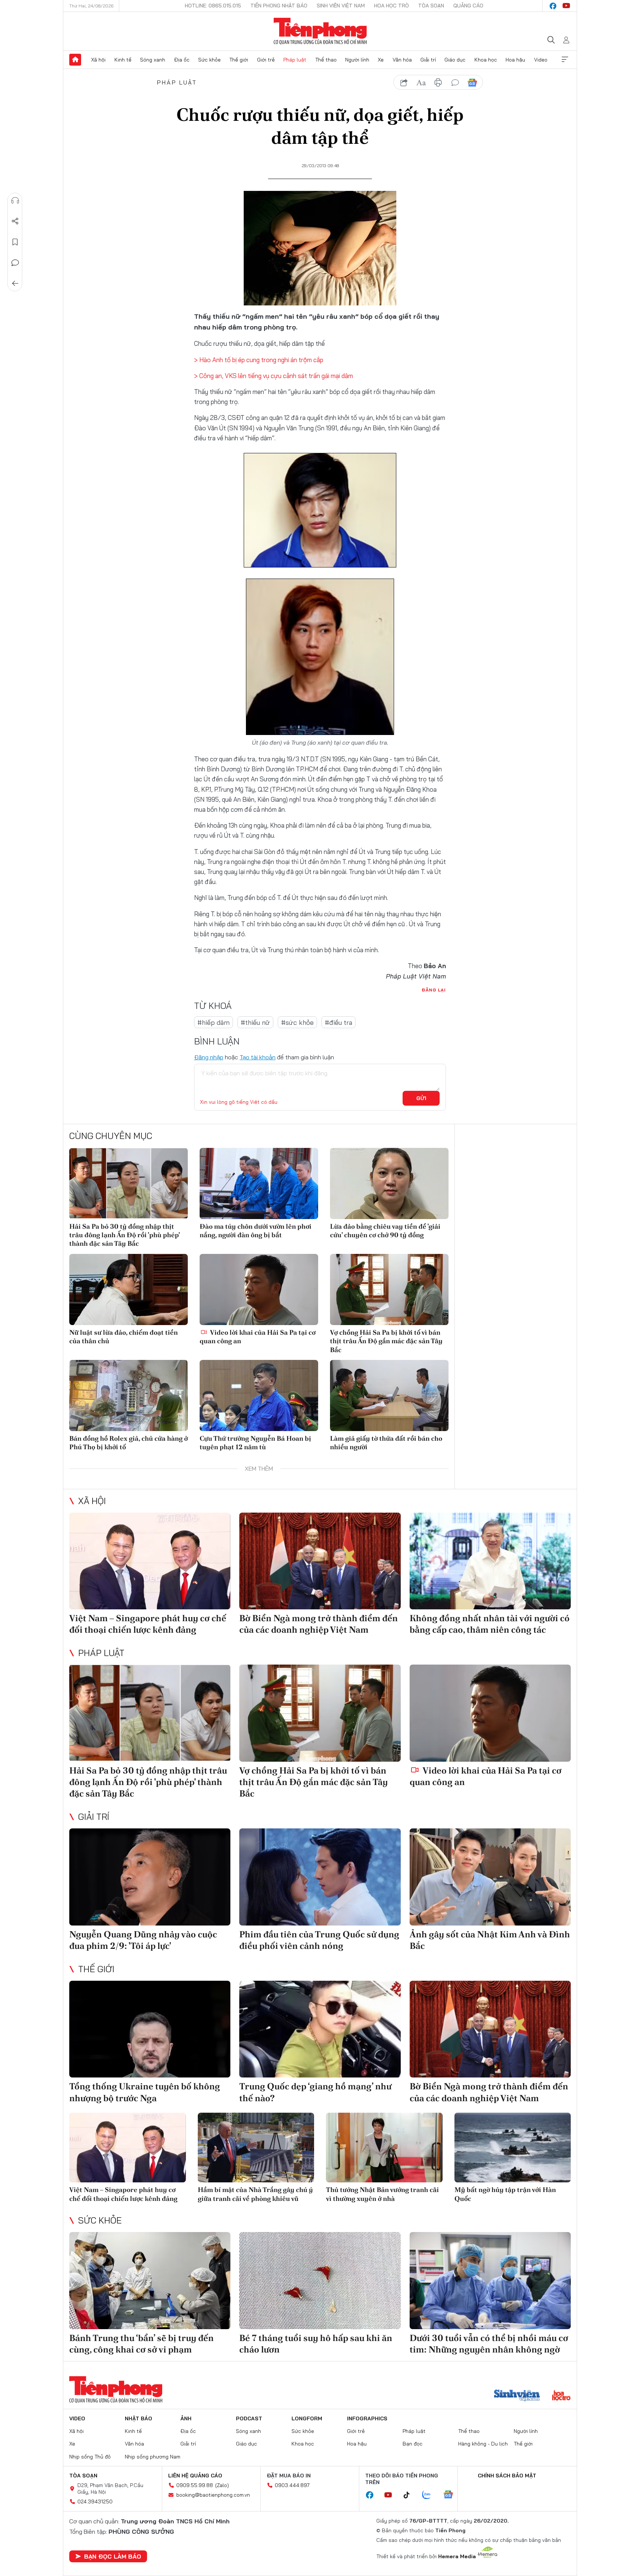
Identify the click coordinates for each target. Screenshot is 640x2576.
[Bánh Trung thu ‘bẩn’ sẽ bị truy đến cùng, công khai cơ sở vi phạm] (150, 2280)
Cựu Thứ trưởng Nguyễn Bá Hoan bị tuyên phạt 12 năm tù (255, 1443)
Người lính (357, 60)
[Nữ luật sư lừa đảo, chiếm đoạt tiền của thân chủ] (129, 1289)
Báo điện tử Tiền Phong (320, 31)
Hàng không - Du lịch (483, 2444)
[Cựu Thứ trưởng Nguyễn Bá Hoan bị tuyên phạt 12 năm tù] (259, 1395)
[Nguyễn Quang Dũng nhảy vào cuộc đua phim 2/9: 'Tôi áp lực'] (150, 1877)
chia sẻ (404, 83)
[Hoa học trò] (561, 2396)
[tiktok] (410, 2495)
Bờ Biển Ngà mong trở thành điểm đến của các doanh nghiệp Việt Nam (319, 1624)
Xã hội (98, 60)
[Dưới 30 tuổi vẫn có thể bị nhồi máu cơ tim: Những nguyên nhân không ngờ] (490, 2280)
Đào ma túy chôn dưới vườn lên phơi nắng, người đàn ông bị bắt (256, 1231)
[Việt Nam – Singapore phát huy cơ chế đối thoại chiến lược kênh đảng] (150, 1561)
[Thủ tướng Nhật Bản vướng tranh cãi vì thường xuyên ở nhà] (384, 2148)
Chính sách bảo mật (507, 2476)
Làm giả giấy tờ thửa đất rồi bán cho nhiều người (386, 1443)
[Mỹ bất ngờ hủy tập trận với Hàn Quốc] (513, 2148)
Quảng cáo (468, 6)
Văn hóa (402, 60)
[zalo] (430, 2495)
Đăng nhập (209, 1057)
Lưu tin (15, 242)
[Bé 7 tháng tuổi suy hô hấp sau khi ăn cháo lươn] (320, 2280)
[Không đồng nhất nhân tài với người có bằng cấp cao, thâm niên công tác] (490, 1561)
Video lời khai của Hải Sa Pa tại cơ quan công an (258, 1337)
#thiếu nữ (255, 1022)
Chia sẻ (15, 221)
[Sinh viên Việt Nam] (517, 2396)
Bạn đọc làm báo (113, 2556)
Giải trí (428, 60)
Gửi (421, 1098)
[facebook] (553, 6)
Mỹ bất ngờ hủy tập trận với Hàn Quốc (505, 2194)
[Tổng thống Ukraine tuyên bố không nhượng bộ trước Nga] (150, 2029)
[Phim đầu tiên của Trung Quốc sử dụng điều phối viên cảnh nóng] (320, 1877)
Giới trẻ (266, 60)
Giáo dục (455, 60)
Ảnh (186, 2418)
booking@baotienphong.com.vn (213, 2495)
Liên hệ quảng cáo (195, 2476)
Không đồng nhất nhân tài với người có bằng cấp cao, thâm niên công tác (490, 1624)
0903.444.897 (292, 2485)
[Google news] (452, 2495)
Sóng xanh (153, 60)
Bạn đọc (413, 2444)
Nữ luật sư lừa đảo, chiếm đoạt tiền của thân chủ (124, 1337)
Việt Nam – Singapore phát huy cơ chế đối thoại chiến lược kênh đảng (148, 1624)
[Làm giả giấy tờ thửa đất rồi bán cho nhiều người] (389, 1395)
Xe (381, 60)
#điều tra (339, 1022)
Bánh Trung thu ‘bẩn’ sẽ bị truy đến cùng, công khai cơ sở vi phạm (141, 2344)
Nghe (15, 201)
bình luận (455, 83)
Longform (307, 2418)
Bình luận (15, 263)
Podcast (249, 2418)
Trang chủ (75, 60)
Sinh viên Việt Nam (341, 6)
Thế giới (239, 60)
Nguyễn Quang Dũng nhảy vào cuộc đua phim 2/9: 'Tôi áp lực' (143, 1940)
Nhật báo (139, 2418)
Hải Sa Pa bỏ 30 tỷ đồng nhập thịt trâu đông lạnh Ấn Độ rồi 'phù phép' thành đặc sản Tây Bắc (124, 1235)
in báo (438, 83)
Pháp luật (295, 60)
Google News (472, 83)
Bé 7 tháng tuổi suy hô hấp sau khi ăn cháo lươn (316, 2344)
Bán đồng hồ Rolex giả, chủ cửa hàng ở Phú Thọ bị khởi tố (129, 1443)
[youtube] (566, 6)
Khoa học (486, 60)
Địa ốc (182, 60)
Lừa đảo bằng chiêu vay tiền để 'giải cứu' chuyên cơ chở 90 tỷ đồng (385, 1231)
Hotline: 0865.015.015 (213, 6)
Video (541, 60)
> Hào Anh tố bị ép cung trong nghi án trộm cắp (259, 360)
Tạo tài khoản (258, 1057)
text (421, 83)
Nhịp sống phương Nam (153, 2457)
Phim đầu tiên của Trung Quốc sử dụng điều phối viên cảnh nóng (319, 1940)
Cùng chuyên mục (111, 1136)
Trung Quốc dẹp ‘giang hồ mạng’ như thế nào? (315, 2092)
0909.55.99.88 (195, 2485)
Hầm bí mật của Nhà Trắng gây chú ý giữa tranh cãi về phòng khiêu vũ (255, 2194)
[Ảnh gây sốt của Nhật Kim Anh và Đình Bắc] (490, 1877)
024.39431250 (95, 2501)
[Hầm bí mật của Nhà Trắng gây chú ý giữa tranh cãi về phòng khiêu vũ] (256, 2148)
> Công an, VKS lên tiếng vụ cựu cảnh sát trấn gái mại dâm (274, 376)
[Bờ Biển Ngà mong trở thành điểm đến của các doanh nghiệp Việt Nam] (320, 1561)
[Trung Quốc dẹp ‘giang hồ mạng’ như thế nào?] (320, 2029)
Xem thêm (565, 60)
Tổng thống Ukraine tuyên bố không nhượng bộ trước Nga (145, 2092)
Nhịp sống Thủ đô (90, 2457)
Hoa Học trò (391, 6)
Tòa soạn (431, 6)
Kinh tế (123, 60)
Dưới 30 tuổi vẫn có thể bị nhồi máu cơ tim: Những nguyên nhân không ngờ (489, 2344)
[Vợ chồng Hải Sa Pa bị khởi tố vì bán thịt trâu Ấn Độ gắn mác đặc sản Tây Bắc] (389, 1289)
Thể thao (326, 60)
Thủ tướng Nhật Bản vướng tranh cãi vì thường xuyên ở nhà (382, 2194)
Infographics (367, 2418)
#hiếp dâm (214, 1022)
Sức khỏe (209, 60)
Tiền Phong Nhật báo (279, 6)
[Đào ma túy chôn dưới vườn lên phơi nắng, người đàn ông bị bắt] (259, 1183)
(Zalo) (222, 2485)
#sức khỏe (297, 1022)
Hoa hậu (515, 60)
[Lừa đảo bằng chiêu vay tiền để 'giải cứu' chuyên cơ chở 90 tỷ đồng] (389, 1183)
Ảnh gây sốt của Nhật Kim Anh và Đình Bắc (490, 1940)
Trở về (15, 284)
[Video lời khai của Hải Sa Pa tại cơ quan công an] (259, 1289)
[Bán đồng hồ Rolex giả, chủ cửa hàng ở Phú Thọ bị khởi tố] (129, 1395)
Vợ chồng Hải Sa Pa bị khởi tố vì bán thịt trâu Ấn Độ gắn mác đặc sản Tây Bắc (386, 1341)
